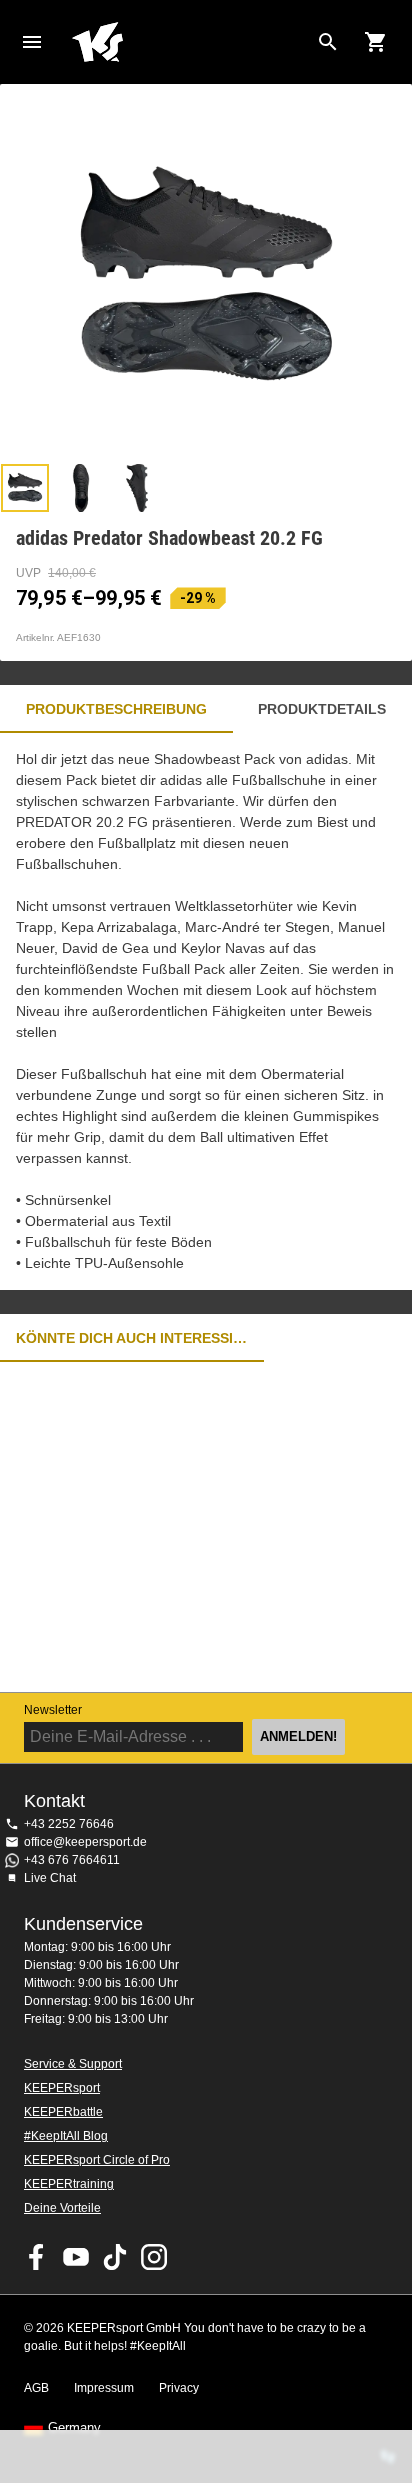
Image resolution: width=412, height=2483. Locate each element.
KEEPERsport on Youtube (76, 2257)
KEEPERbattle (63, 2112)
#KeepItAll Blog (66, 2136)
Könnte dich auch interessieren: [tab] (132, 1338)
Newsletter (53, 1710)
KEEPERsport (62, 2088)
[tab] (25, 488)
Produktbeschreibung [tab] (116, 709)
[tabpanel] (206, 1011)
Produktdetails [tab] (322, 709)
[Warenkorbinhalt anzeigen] (376, 42)
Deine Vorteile (62, 2208)
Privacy (179, 2388)
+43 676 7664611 (72, 1860)
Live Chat (50, 1878)
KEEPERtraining (69, 2184)
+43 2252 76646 (69, 1824)
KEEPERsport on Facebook (37, 2257)
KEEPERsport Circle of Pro (97, 2160)
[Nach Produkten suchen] (328, 42)
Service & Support (73, 2064)
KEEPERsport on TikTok (115, 2257)
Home (190, 42)
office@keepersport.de (85, 1842)
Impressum (104, 2388)
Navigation (32, 42)
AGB (36, 2388)
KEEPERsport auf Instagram (154, 2257)
